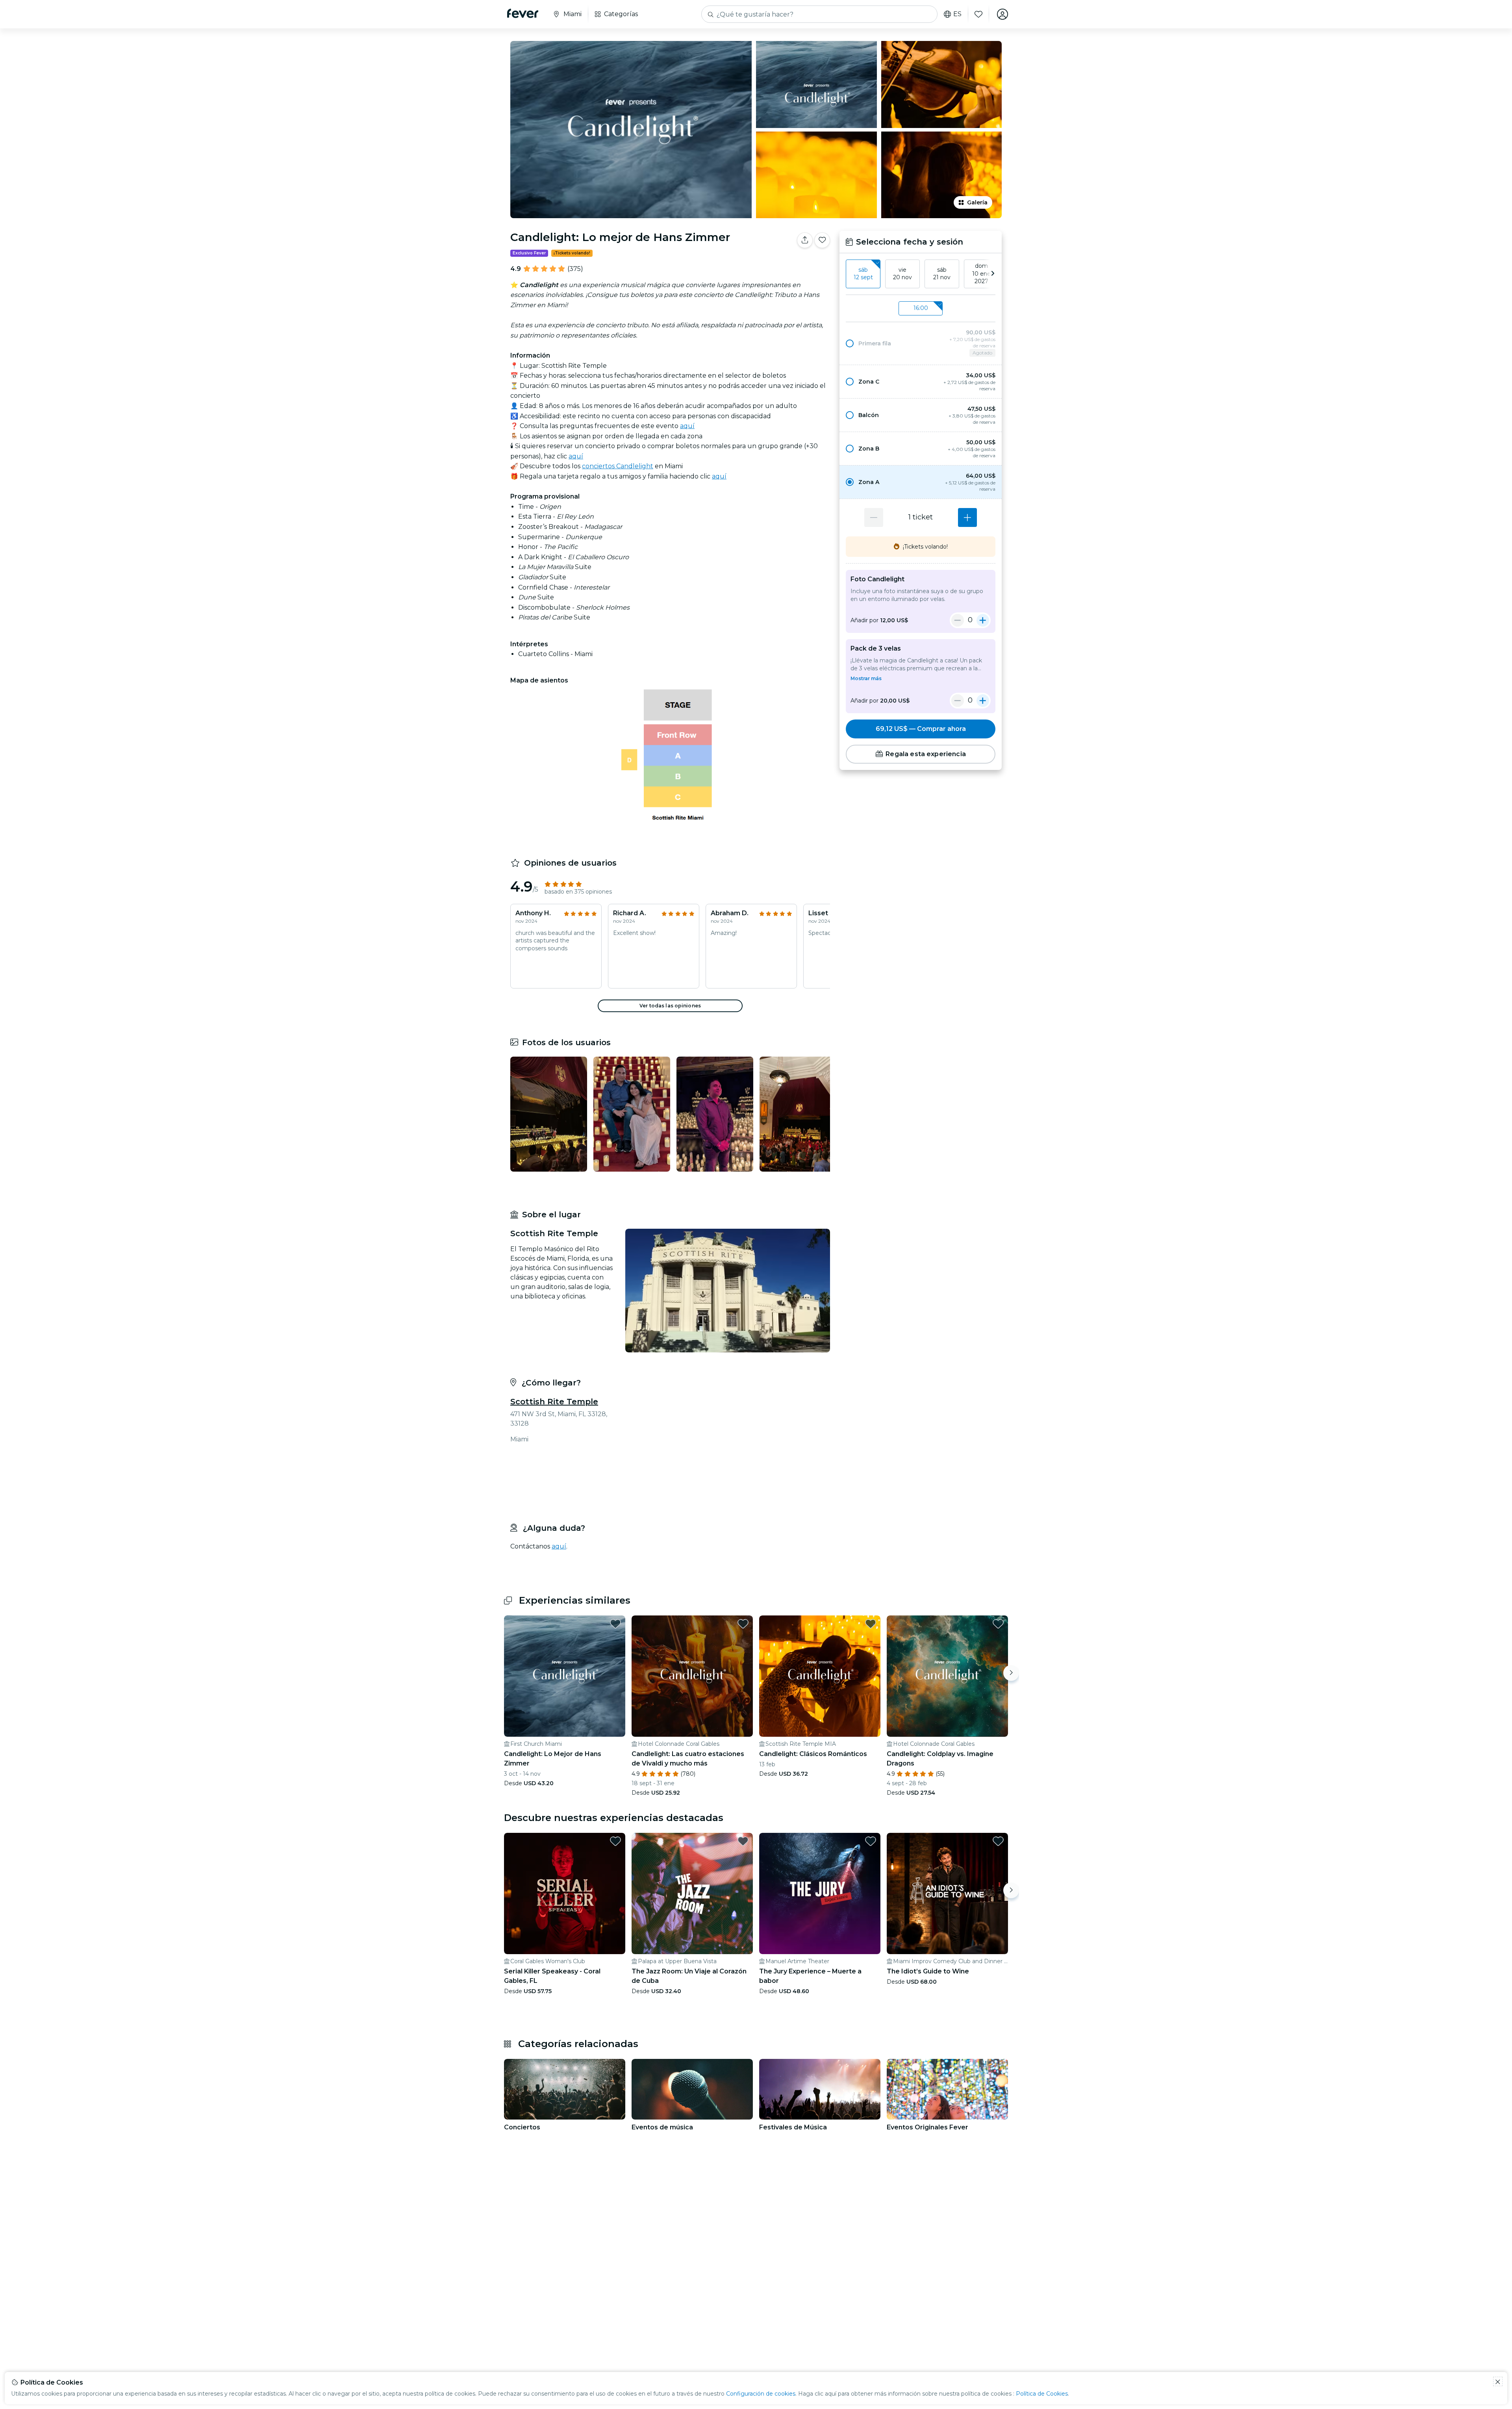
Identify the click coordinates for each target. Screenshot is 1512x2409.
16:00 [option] (921, 308)
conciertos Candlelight (618, 466)
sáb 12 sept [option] (863, 274)
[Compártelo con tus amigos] (805, 240)
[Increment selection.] (967, 517)
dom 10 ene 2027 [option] (981, 274)
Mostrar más (866, 678)
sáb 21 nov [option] (942, 274)
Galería (977, 202)
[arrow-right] (993, 274)
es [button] (957, 14)
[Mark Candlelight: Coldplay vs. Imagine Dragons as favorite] (998, 1617)
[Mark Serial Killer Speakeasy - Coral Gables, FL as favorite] (615, 1835)
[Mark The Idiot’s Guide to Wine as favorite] (998, 1835)
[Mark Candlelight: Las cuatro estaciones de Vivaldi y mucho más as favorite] (743, 1617)
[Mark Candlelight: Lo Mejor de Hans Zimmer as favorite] (615, 1617)
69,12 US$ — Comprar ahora (921, 729)
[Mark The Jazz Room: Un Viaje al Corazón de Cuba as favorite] (743, 1835)
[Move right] (1011, 1667)
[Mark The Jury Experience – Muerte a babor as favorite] (871, 1835)
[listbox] (921, 274)
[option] (921, 343)
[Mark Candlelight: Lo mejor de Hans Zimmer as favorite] (822, 240)
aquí (687, 426)
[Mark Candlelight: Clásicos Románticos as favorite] (871, 1617)
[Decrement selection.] (874, 517)
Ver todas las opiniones (670, 1006)
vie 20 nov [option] (902, 274)
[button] (921, 343)
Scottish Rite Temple (554, 1402)
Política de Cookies (1042, 2394)
